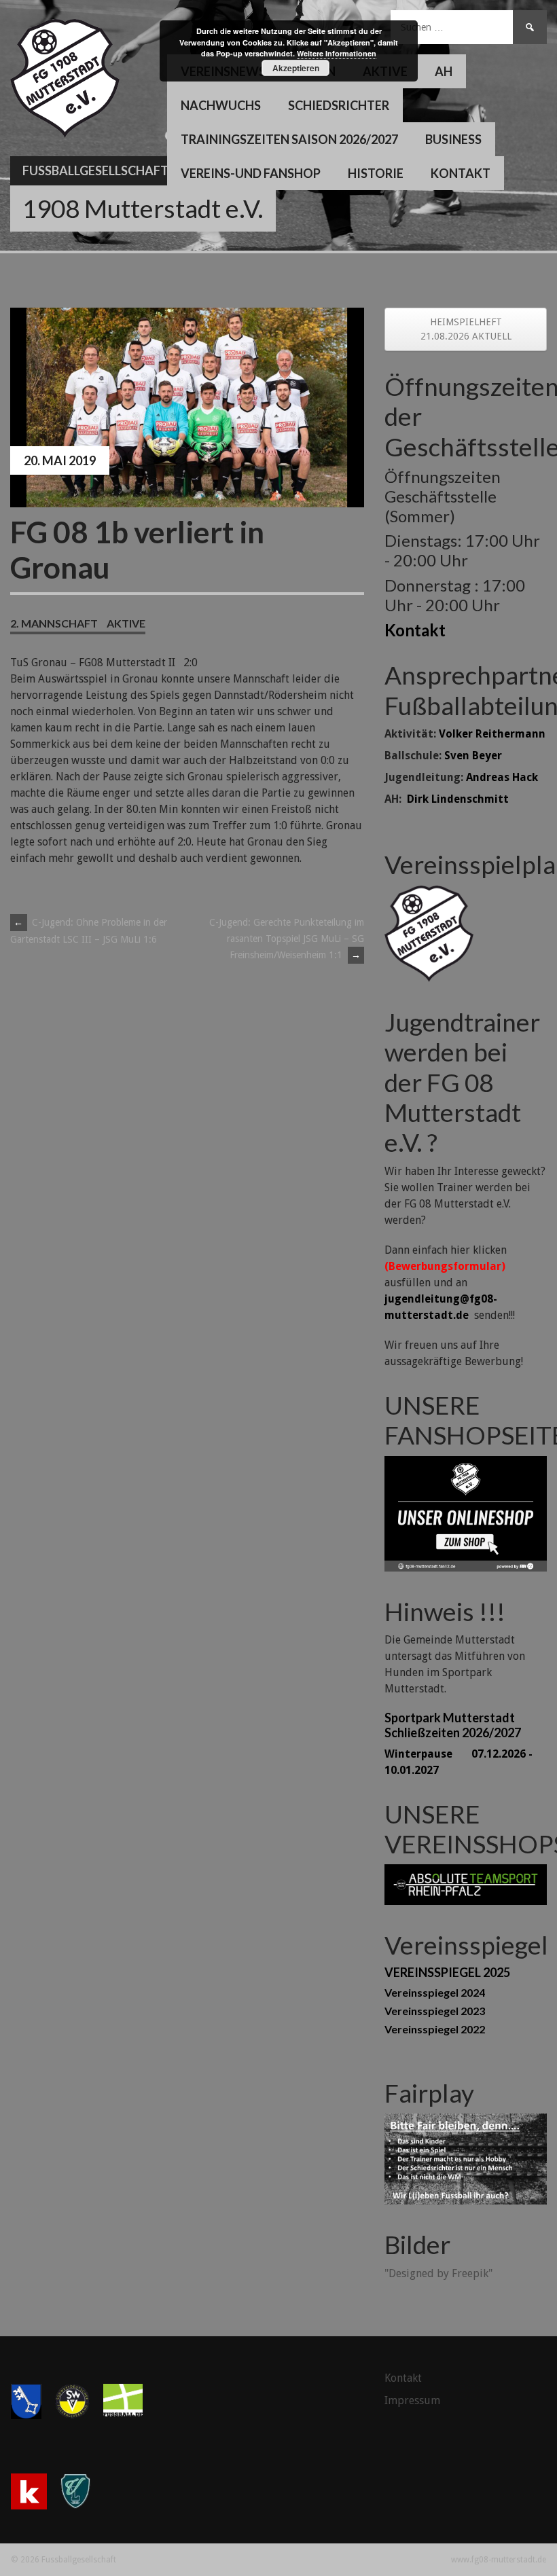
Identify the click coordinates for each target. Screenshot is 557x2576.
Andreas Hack (502, 777)
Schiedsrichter (339, 105)
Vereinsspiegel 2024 (435, 1992)
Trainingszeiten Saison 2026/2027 (289, 139)
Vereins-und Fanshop (251, 173)
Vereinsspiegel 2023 (435, 2011)
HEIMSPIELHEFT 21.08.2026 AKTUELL (466, 329)
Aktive (126, 623)
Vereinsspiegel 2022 (435, 2029)
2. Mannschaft (54, 623)
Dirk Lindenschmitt (458, 799)
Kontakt (461, 173)
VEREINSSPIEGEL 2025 (447, 1972)
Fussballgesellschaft (95, 170)
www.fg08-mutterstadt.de (499, 2560)
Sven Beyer (473, 756)
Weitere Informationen (337, 53)
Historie (376, 173)
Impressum (412, 2400)
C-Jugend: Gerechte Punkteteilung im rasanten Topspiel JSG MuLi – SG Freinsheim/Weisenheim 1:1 (287, 939)
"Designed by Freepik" (438, 2273)
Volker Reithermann (492, 734)
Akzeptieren (296, 68)
